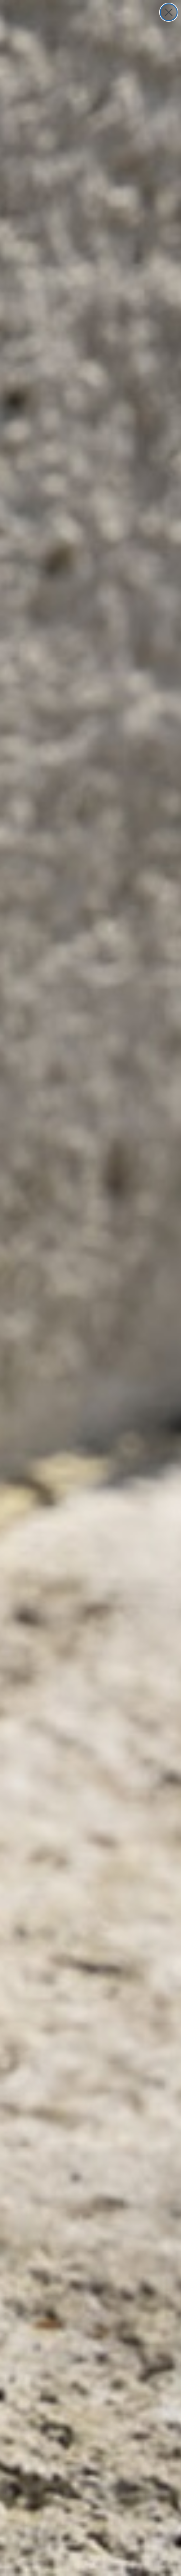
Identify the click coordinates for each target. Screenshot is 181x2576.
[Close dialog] (169, 12)
